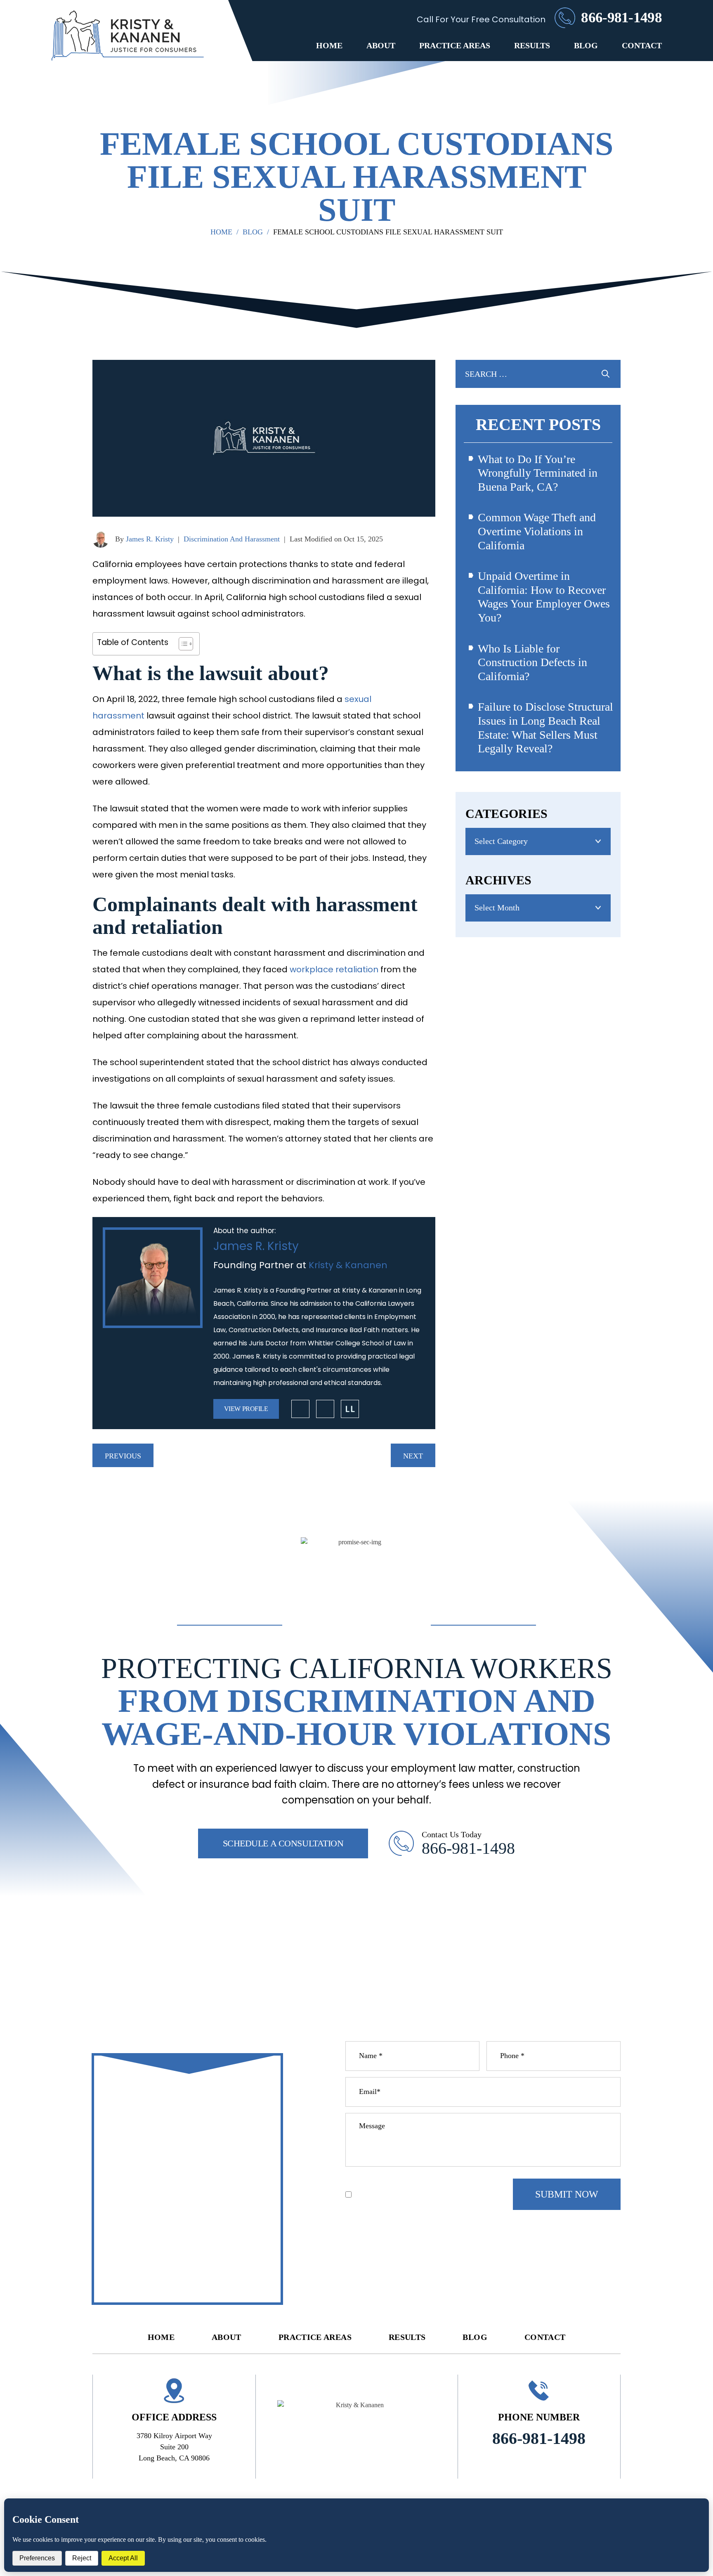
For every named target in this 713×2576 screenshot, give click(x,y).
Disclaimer (364, 2181)
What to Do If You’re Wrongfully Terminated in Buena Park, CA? (538, 473)
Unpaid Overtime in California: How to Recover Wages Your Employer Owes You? (544, 597)
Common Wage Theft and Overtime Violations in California (537, 531)
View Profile (246, 1409)
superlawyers (300, 1409)
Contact (642, 45)
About (381, 45)
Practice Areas (455, 45)
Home (329, 45)
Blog (586, 45)
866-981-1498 (621, 18)
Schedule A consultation (283, 1843)
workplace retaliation (334, 969)
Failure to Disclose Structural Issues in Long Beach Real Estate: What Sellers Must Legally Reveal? (545, 728)
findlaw (325, 1409)
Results (532, 45)
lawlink (350, 1409)
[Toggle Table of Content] (182, 644)
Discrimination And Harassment (232, 539)
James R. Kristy (150, 539)
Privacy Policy (411, 2181)
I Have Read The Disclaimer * (405, 2195)
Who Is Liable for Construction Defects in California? (532, 662)
